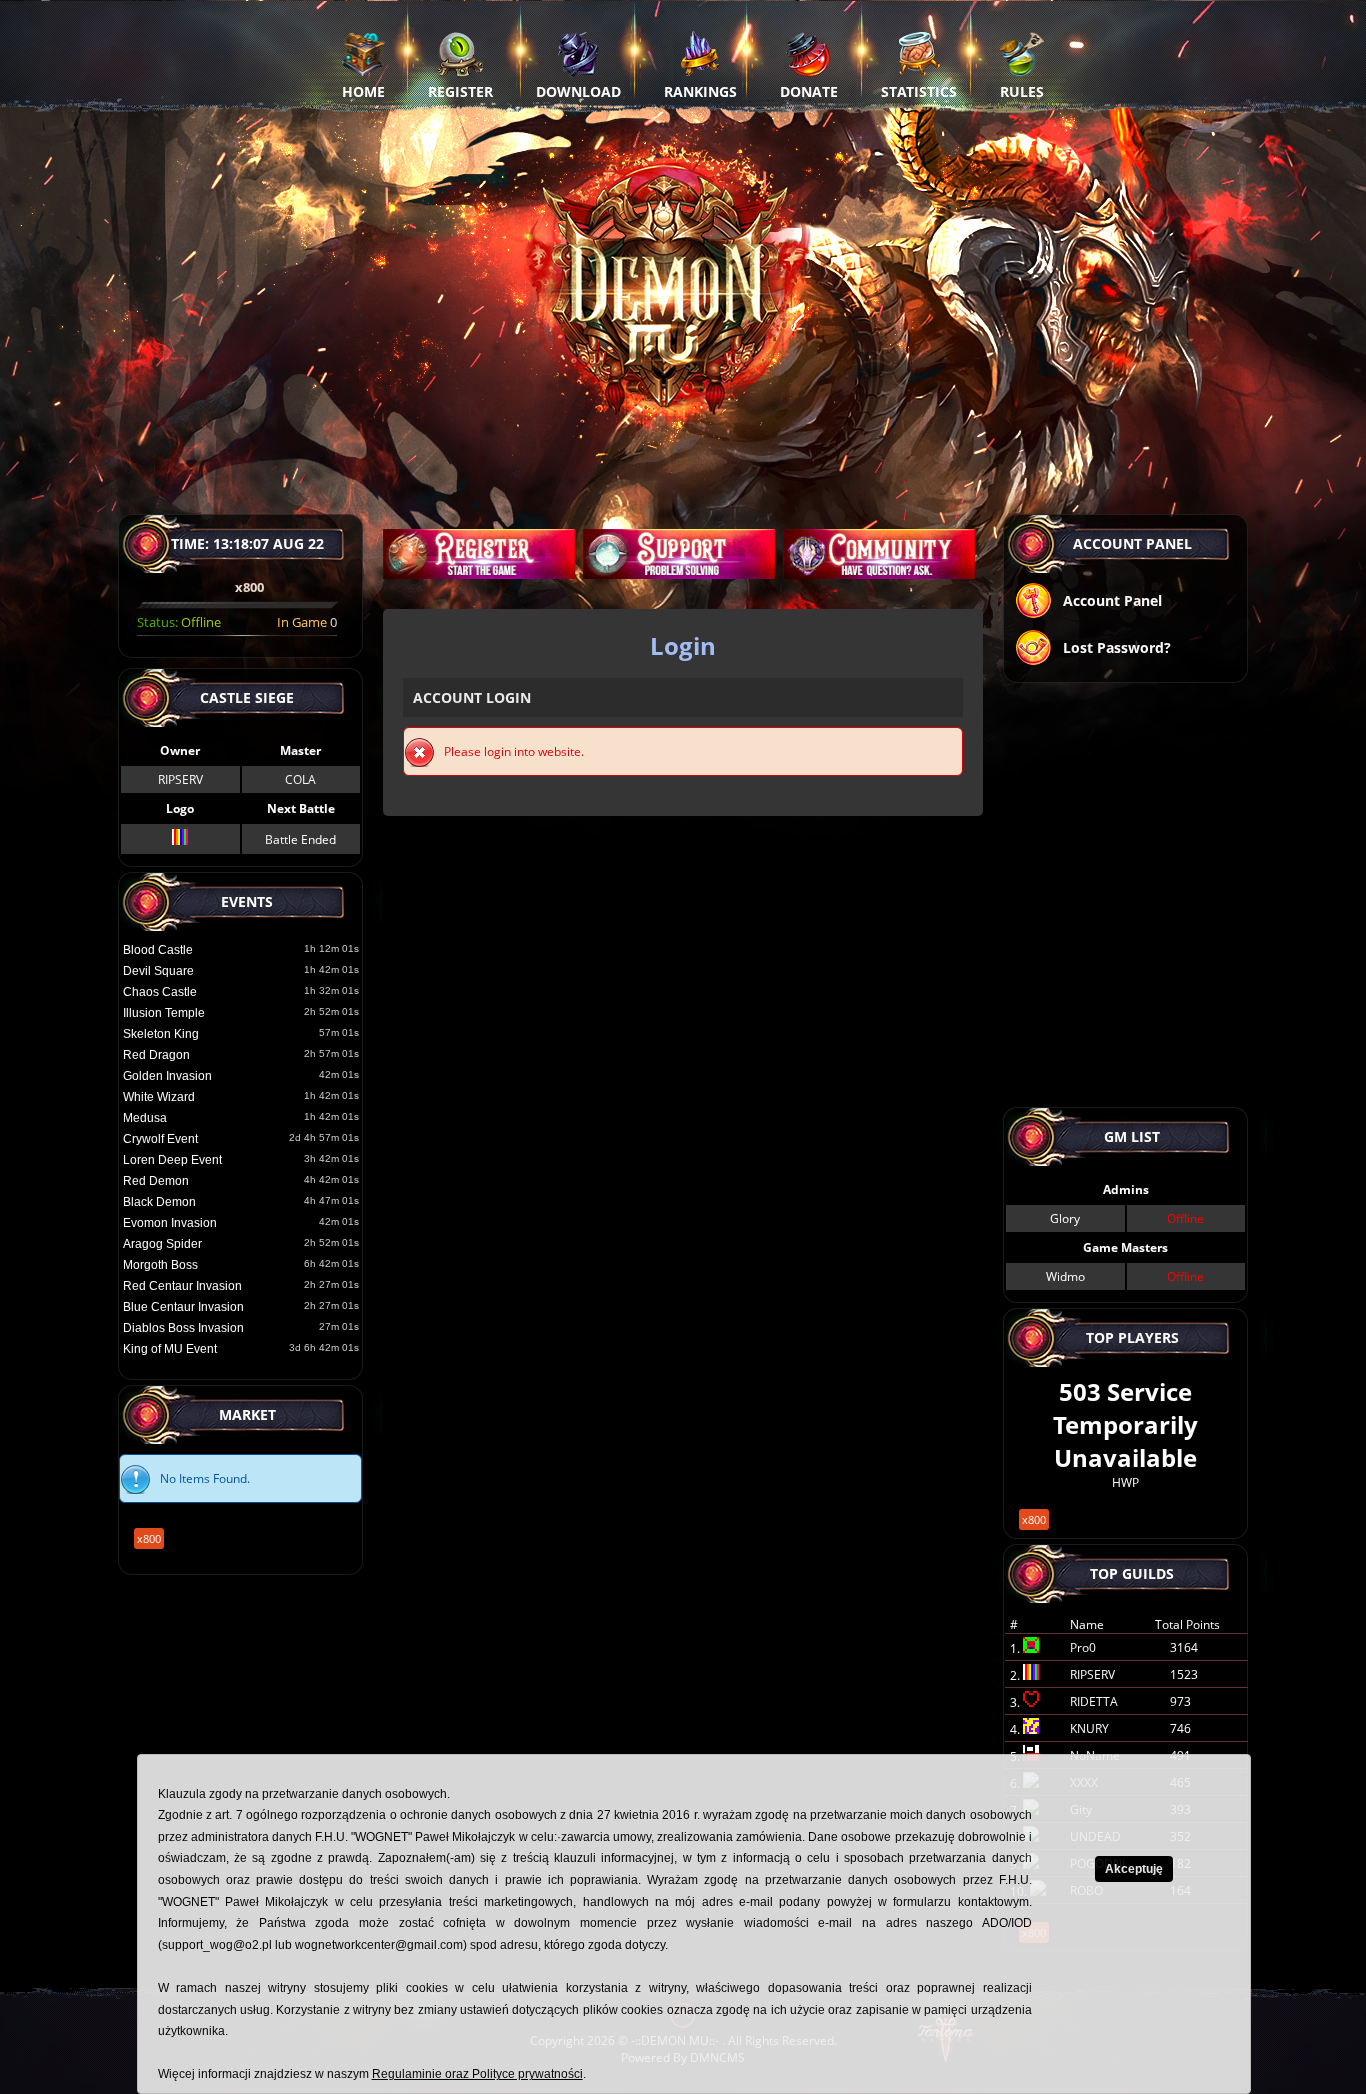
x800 (149, 1538)
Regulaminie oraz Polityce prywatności (477, 2074)
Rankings (700, 91)
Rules (1022, 91)
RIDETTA (1094, 1701)
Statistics (919, 91)
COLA (300, 779)
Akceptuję (1134, 1869)
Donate (809, 91)
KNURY (1089, 1728)
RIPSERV (180, 779)
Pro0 (1083, 1647)
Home (363, 91)
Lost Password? (1117, 647)
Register (460, 91)
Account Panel (1112, 600)
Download (578, 91)
